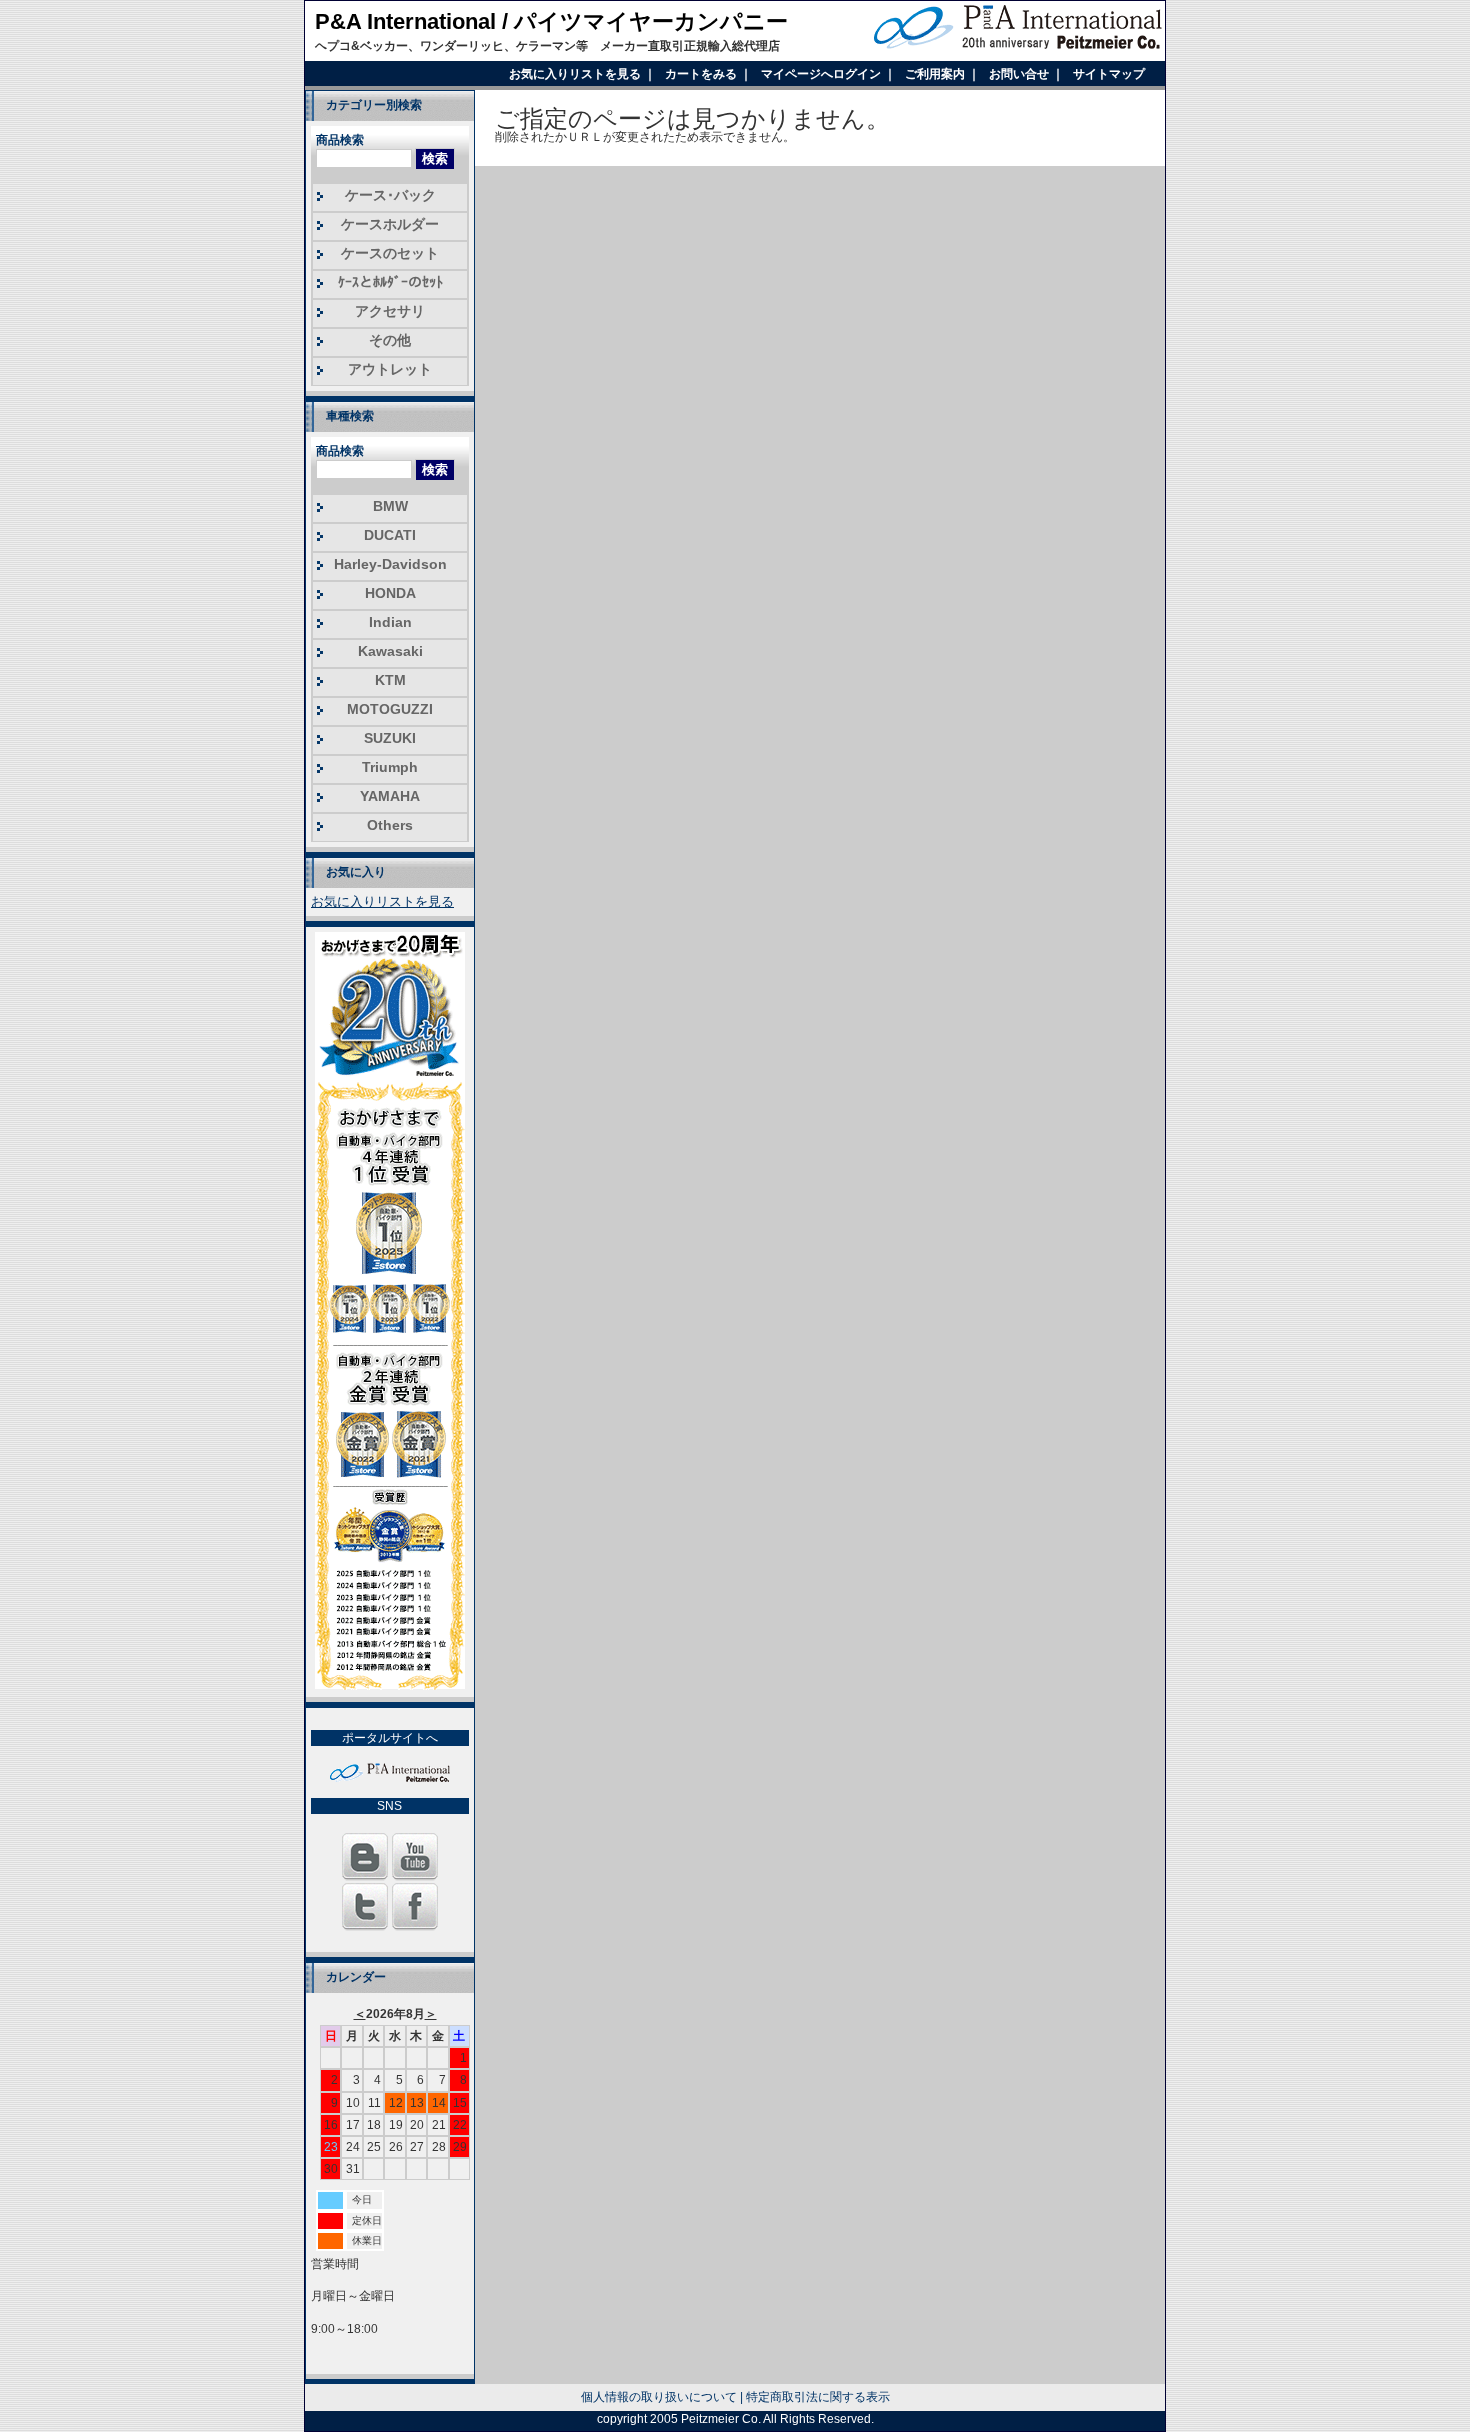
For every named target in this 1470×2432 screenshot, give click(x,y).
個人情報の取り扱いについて (659, 2397)
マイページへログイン (822, 74)
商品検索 (340, 140)
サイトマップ (1109, 74)
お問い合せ (1020, 74)
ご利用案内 (936, 74)
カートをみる (702, 74)
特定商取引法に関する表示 (818, 2397)
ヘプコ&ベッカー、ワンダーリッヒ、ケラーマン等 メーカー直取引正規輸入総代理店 (547, 46)
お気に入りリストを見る (576, 74)
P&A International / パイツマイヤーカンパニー (551, 21)
